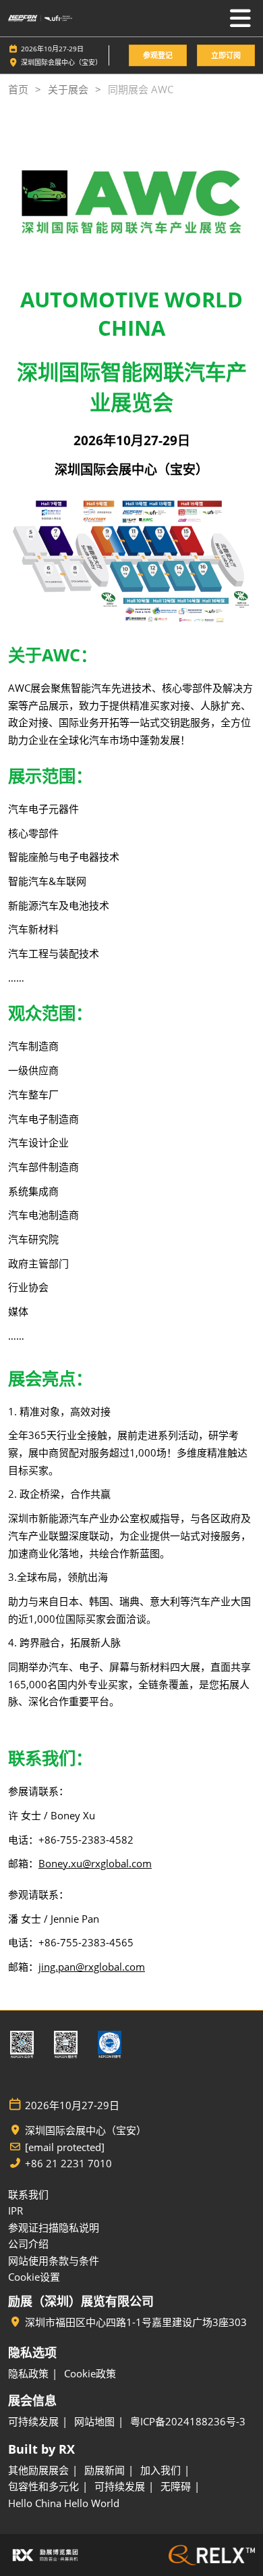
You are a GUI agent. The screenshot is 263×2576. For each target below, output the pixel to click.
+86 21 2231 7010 (68, 2164)
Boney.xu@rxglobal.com (95, 1863)
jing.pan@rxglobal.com (92, 1967)
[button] (158, 56)
